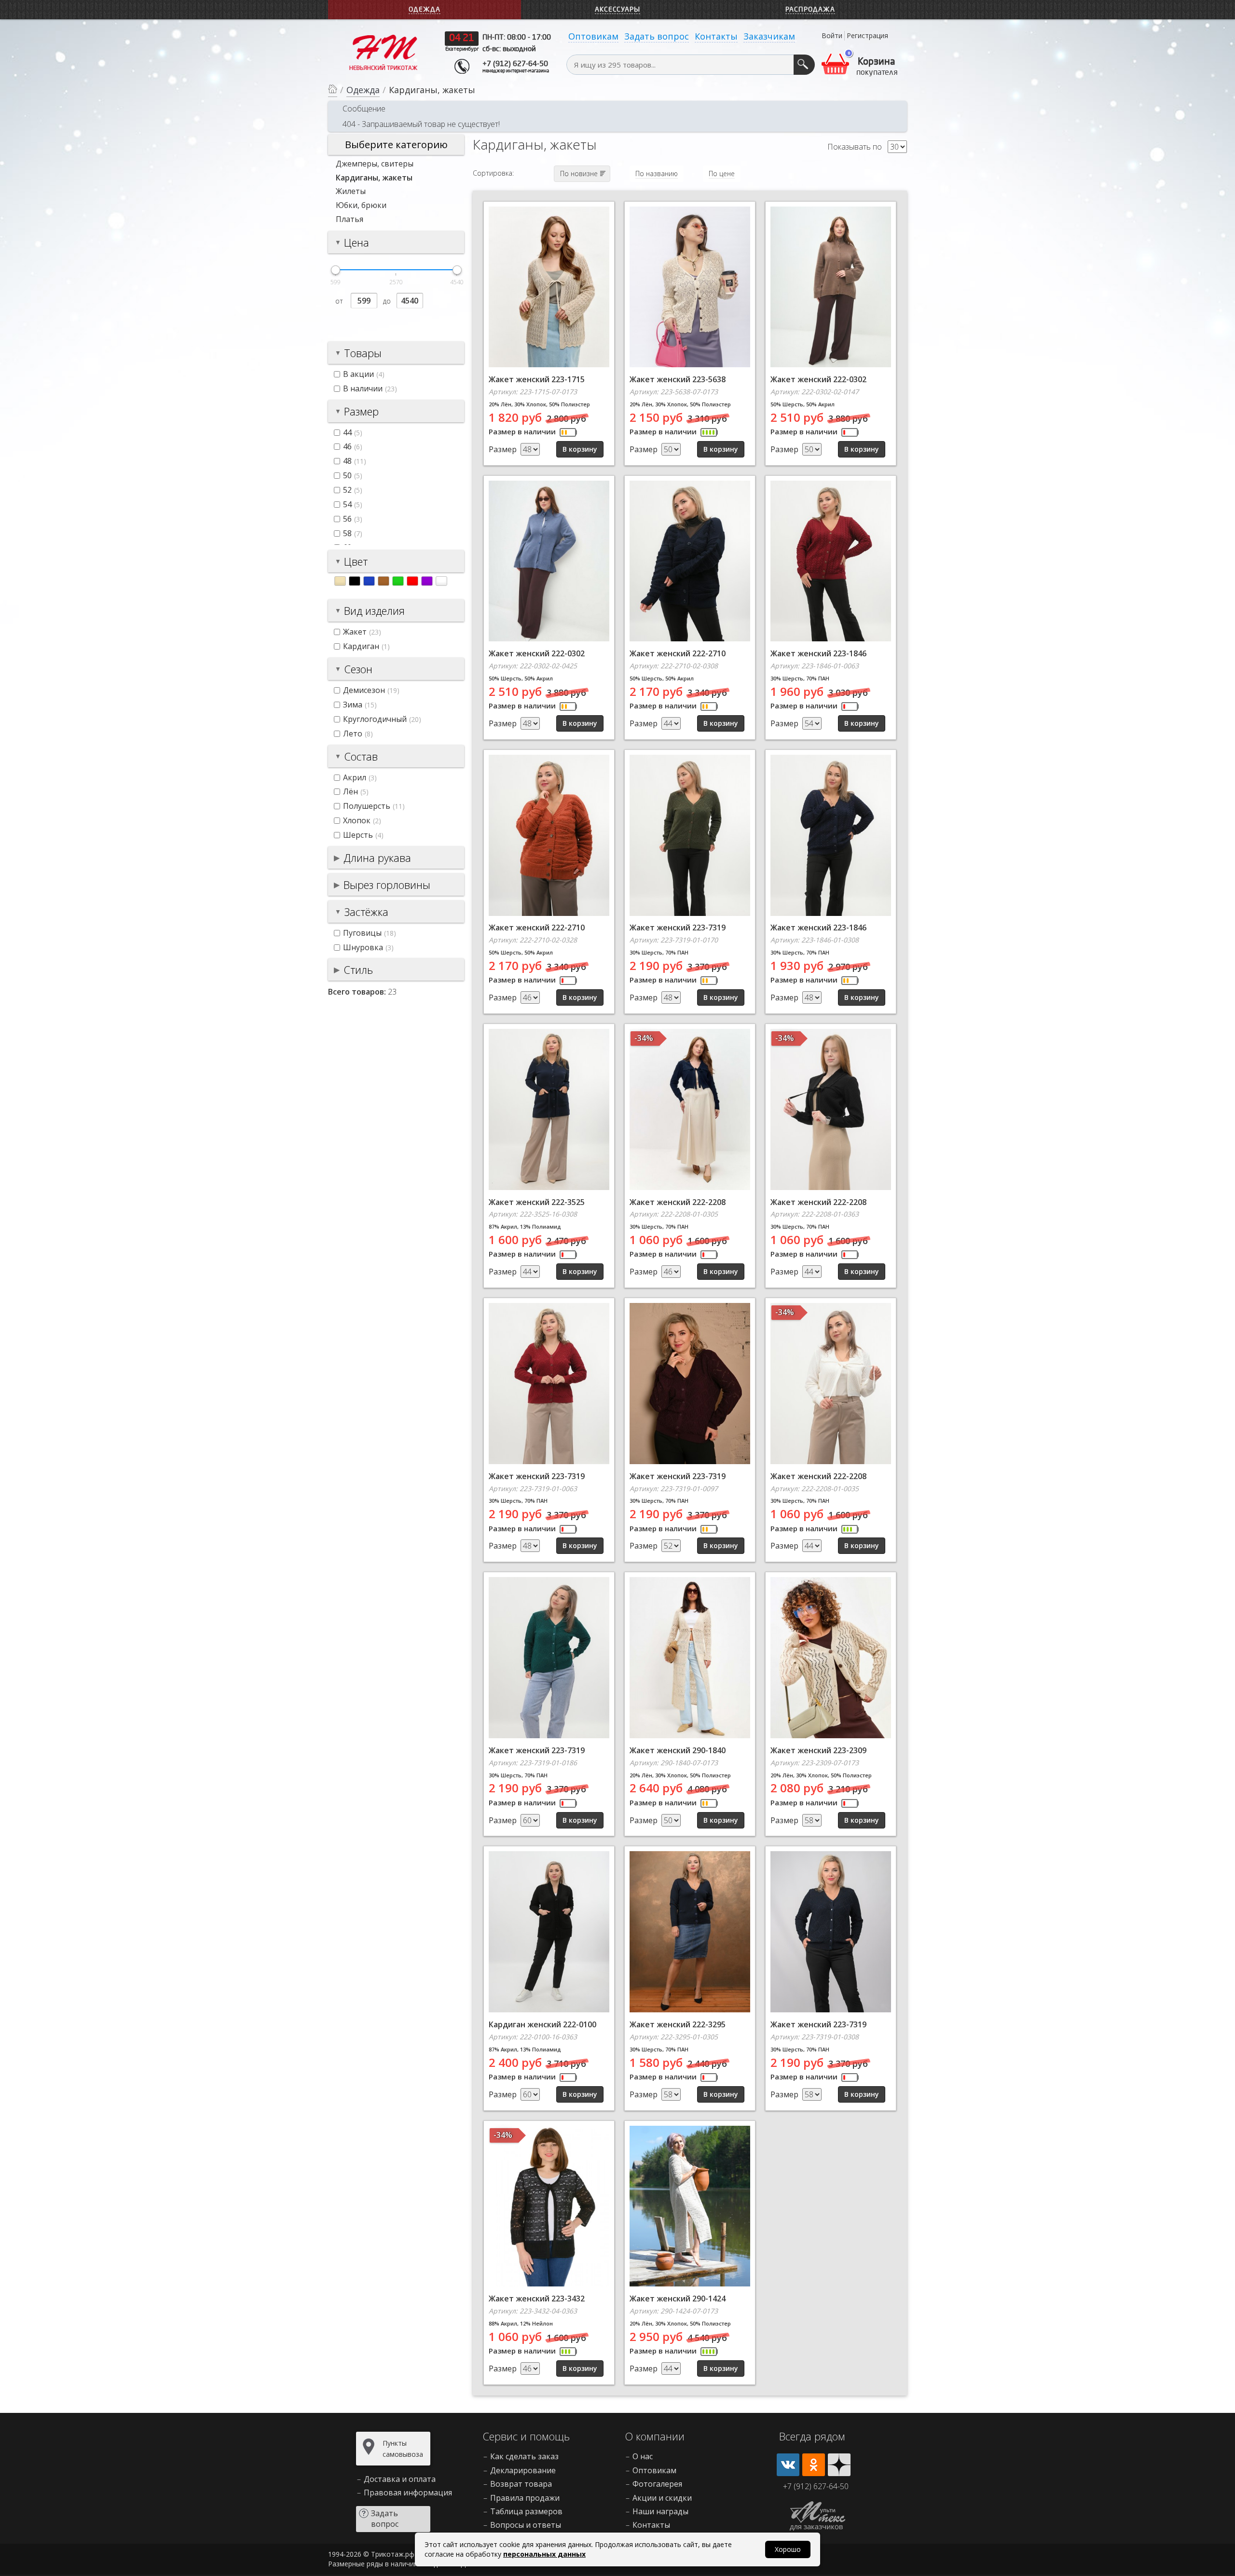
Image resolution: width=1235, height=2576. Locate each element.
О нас (643, 2456)
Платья (350, 219)
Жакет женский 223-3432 (537, 2299)
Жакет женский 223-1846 (818, 653)
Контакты (716, 36)
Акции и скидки (662, 2498)
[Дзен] (839, 2465)
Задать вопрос (657, 36)
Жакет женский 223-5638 (678, 379)
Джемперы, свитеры (375, 164)
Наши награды (660, 2511)
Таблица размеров (526, 2511)
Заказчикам (769, 36)
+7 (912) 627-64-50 (515, 64)
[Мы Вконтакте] (788, 2465)
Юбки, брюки (361, 205)
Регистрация (867, 35)
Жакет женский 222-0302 (818, 379)
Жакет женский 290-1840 (678, 1750)
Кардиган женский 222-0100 (542, 2024)
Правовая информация (408, 2493)
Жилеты (351, 191)
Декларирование (523, 2470)
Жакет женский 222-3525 (537, 1202)
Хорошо (788, 2549)
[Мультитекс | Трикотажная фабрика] (384, 52)
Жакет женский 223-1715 (537, 379)
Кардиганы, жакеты (374, 178)
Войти (832, 35)
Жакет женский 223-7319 (678, 928)
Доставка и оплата (400, 2479)
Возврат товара (521, 2484)
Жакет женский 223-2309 (818, 1750)
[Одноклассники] (814, 2465)
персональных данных (544, 2554)
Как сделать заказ (524, 2456)
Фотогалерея (657, 2484)
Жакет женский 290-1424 (678, 2299)
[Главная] (333, 90)
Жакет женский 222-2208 (678, 1202)
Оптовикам (593, 36)
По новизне (579, 173)
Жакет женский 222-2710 (678, 653)
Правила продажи (525, 2498)
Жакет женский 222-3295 (678, 2024)
